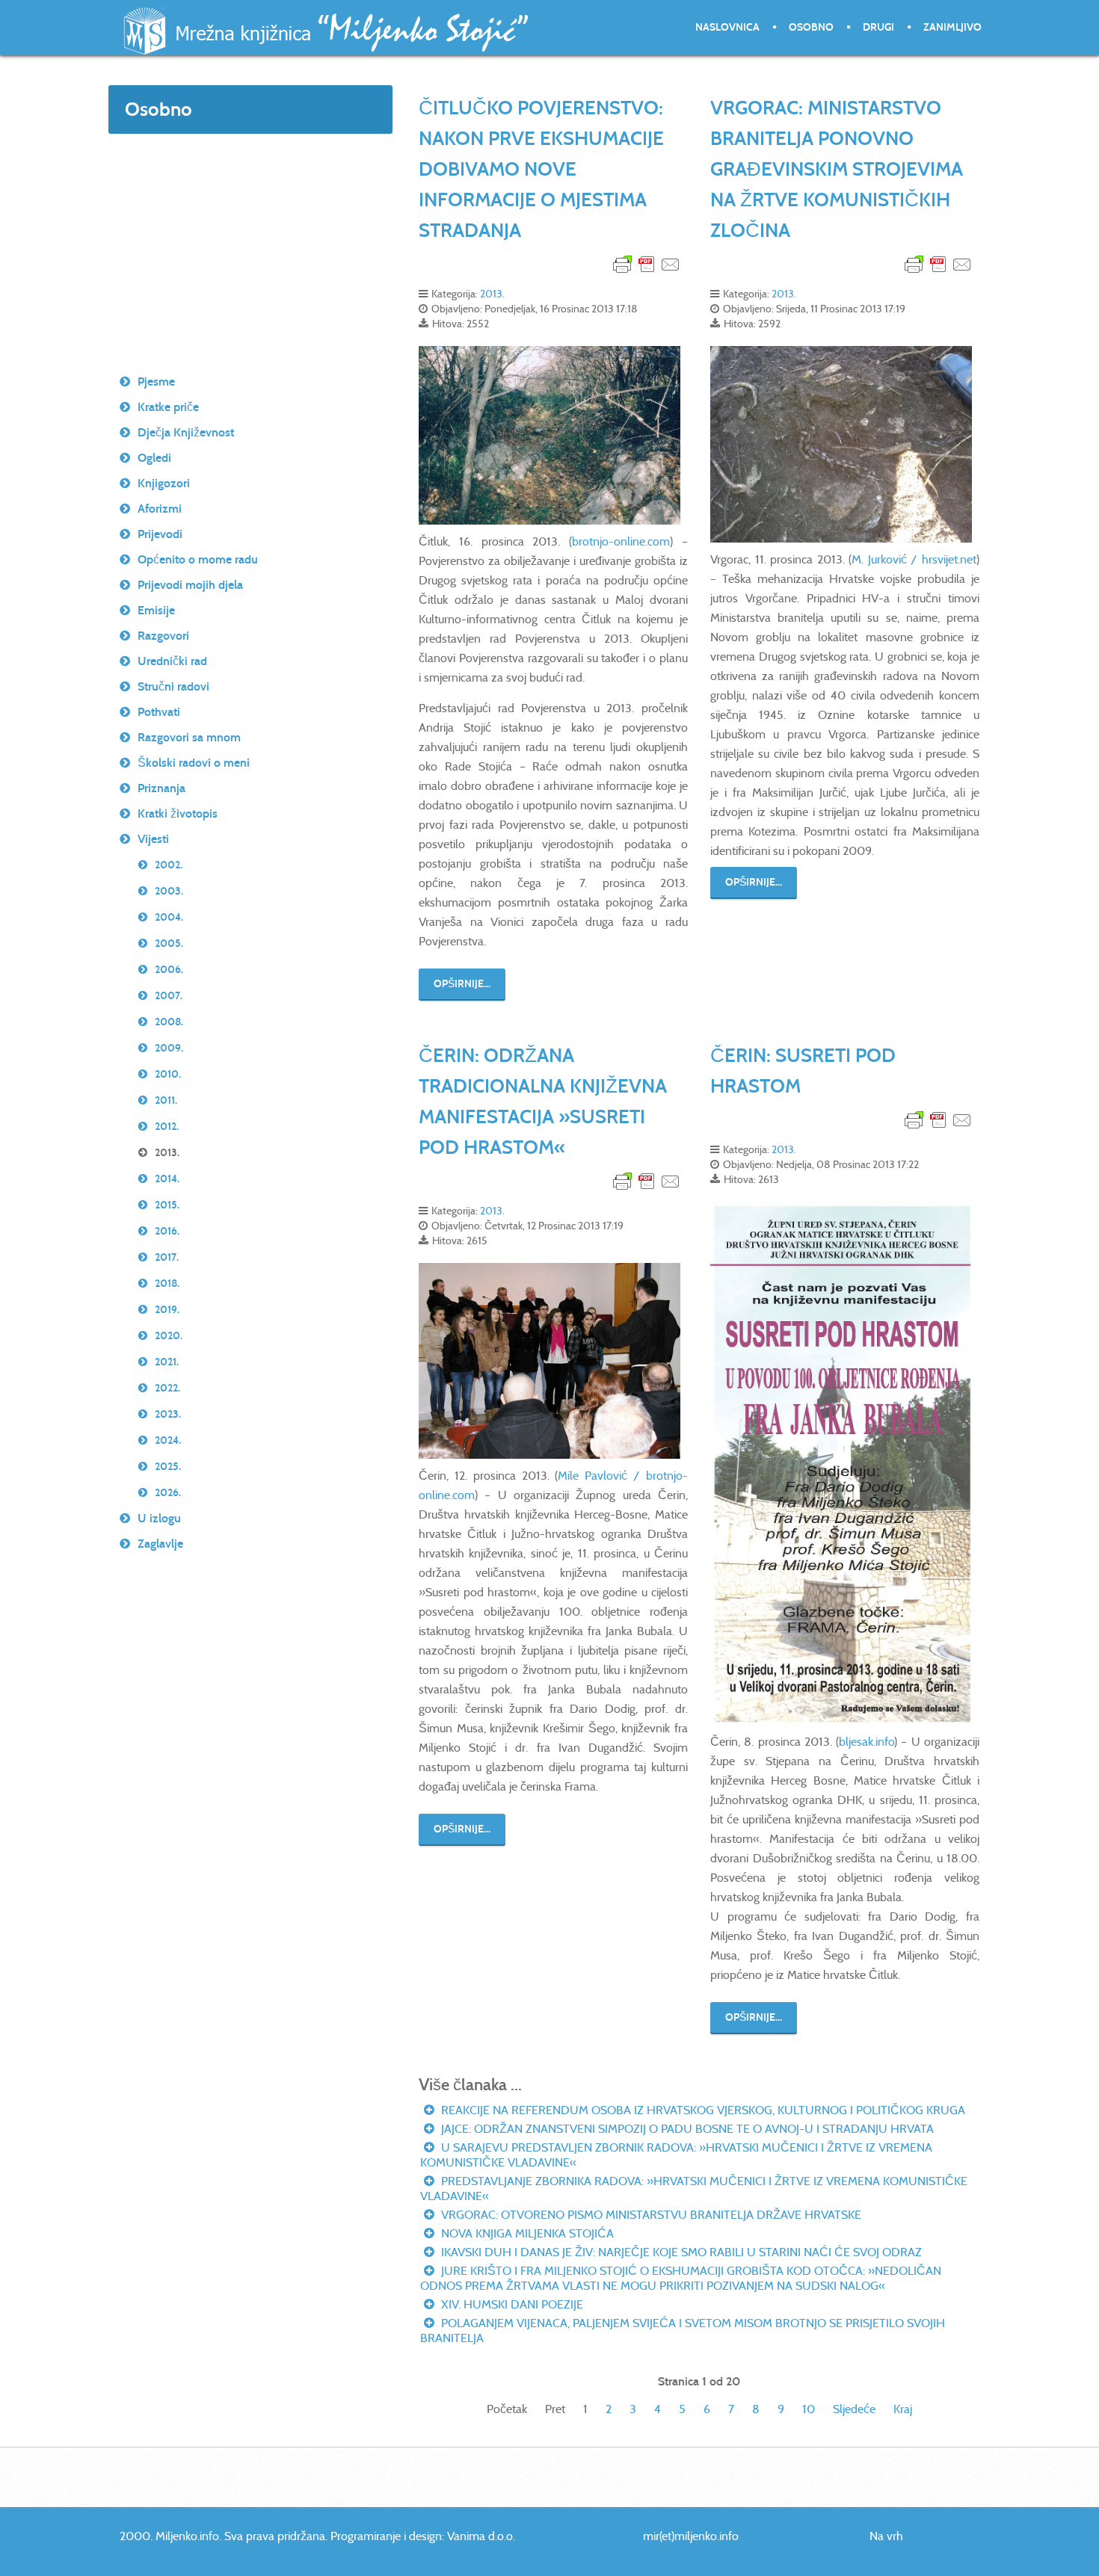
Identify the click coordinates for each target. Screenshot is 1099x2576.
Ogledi (154, 458)
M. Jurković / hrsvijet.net (914, 559)
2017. (167, 1257)
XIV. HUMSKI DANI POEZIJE (511, 2304)
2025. (168, 1467)
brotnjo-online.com (621, 541)
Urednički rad (172, 661)
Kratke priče (168, 407)
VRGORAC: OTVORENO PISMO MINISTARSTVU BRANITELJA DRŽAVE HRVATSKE (650, 2215)
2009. (169, 1048)
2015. (167, 1205)
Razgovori (163, 636)
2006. (169, 970)
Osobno (811, 27)
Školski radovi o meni (194, 763)
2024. (168, 1440)
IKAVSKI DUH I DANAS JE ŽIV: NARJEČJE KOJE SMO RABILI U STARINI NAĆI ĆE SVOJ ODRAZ (680, 2252)
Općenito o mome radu (198, 559)
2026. (168, 1493)
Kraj (903, 2409)
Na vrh (886, 2536)
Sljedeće (854, 2409)
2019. (167, 1310)
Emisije (156, 610)
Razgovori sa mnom (189, 737)
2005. (169, 943)
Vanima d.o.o (480, 2536)
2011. (166, 1100)
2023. (168, 1414)
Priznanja (161, 788)
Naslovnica (727, 27)
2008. (169, 1022)
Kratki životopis (178, 813)
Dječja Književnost (186, 432)
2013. (492, 294)
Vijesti (153, 839)
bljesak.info (866, 1742)
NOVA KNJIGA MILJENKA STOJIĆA (526, 2233)
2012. (167, 1127)
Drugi (878, 27)
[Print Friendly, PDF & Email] (647, 263)
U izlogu (159, 1518)
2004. (169, 917)
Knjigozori (164, 483)
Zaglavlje (160, 1544)
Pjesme (156, 382)
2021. (167, 1362)
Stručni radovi (173, 686)
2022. (167, 1388)
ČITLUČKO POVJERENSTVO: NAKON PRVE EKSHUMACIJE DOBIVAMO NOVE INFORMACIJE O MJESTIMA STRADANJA (541, 169)
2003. (169, 891)
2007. (169, 996)
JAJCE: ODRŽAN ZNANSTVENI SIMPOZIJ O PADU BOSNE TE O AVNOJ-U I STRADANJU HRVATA (686, 2129)
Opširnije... (462, 984)
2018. (167, 1284)
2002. (169, 865)
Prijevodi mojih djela (190, 585)
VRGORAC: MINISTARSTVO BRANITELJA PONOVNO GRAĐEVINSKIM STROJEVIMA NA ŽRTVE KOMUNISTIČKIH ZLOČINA (837, 169)
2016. (167, 1231)
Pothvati (159, 712)
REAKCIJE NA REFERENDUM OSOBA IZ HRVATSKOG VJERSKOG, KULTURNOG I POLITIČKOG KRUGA (702, 2110)
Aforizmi (160, 509)
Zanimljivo (952, 27)
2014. (167, 1179)
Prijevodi (160, 534)
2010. (168, 1074)
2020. (169, 1336)
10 (809, 2409)
